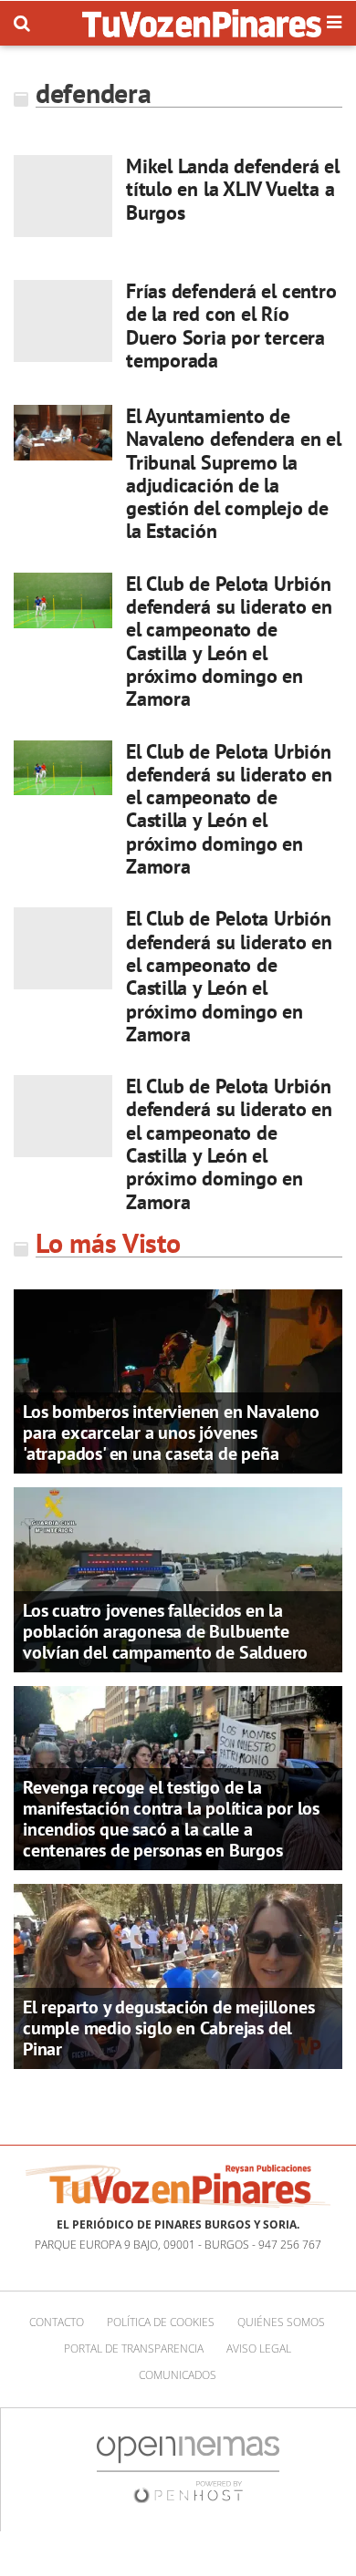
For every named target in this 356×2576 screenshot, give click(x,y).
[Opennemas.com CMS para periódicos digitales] (188, 2469)
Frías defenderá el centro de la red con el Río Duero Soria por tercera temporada (231, 326)
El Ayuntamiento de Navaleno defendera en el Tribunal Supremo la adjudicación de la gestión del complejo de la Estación (234, 473)
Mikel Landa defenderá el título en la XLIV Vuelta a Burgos (233, 189)
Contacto (57, 2322)
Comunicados (178, 2375)
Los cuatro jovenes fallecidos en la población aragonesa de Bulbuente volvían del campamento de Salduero (165, 1631)
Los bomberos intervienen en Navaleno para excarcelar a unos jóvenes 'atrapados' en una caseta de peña (171, 1433)
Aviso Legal (259, 2348)
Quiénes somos (281, 2322)
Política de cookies (161, 2322)
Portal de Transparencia (134, 2348)
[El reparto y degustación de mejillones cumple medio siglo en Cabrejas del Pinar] (178, 1975)
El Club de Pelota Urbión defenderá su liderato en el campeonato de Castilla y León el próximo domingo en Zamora (229, 641)
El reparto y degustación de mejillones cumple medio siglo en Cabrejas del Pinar (168, 2028)
